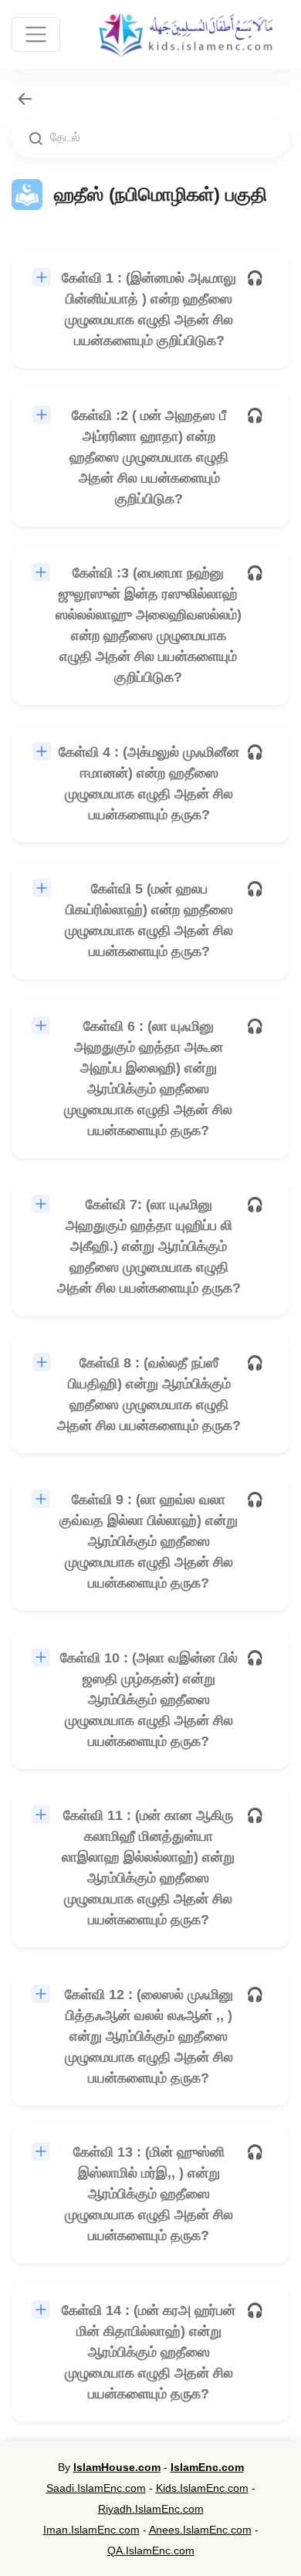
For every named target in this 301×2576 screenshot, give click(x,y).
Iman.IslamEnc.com (91, 2530)
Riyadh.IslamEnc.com (151, 2509)
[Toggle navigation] (36, 34)
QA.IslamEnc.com (151, 2551)
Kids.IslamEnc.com (202, 2488)
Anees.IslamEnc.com (200, 2530)
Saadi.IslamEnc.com (96, 2488)
